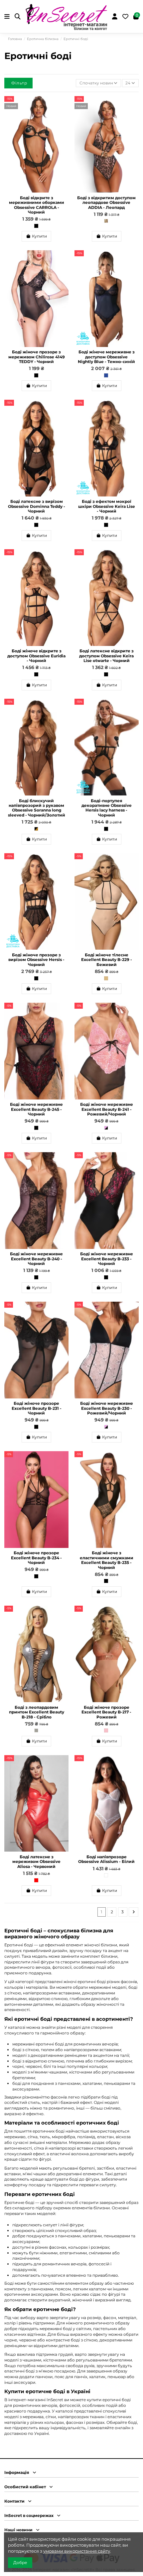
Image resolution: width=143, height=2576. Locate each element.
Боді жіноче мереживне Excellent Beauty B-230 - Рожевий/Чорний (107, 1408)
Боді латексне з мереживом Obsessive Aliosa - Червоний (36, 1862)
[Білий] (106, 1875)
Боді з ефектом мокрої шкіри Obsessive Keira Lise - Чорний (107, 506)
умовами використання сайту (77, 2551)
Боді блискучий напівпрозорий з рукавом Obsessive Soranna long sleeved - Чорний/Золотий (37, 808)
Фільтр (19, 83)
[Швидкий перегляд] (64, 116)
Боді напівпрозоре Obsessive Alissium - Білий (106, 1859)
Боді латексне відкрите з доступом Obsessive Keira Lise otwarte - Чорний (106, 656)
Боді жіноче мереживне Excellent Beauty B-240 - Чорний (36, 1259)
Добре (20, 2562)
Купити (39, 236)
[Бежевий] (106, 978)
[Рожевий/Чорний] (106, 1128)
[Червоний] (36, 1880)
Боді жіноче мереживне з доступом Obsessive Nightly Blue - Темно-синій (106, 357)
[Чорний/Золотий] (36, 829)
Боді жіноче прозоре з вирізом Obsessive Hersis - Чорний (36, 960)
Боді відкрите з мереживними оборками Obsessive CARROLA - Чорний (37, 205)
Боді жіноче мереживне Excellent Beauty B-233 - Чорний (107, 1259)
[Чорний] (36, 226)
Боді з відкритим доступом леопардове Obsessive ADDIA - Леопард (106, 203)
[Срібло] (36, 1730)
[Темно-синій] (106, 375)
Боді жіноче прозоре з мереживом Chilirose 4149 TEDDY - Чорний (37, 357)
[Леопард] (106, 221)
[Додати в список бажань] (64, 105)
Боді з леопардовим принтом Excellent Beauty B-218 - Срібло (37, 1712)
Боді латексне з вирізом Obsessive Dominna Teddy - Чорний (37, 506)
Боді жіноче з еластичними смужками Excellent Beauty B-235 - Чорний (107, 1560)
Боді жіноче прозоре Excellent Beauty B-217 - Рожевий (106, 1712)
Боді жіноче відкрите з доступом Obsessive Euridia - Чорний (36, 656)
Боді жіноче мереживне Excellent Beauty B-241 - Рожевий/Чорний (107, 1109)
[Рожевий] (106, 1730)
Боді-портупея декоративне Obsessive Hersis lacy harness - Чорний (107, 808)
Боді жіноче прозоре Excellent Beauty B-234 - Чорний (36, 1558)
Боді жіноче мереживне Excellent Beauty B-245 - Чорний (36, 1109)
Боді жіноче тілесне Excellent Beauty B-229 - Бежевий (107, 960)
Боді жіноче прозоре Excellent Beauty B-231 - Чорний (37, 1408)
